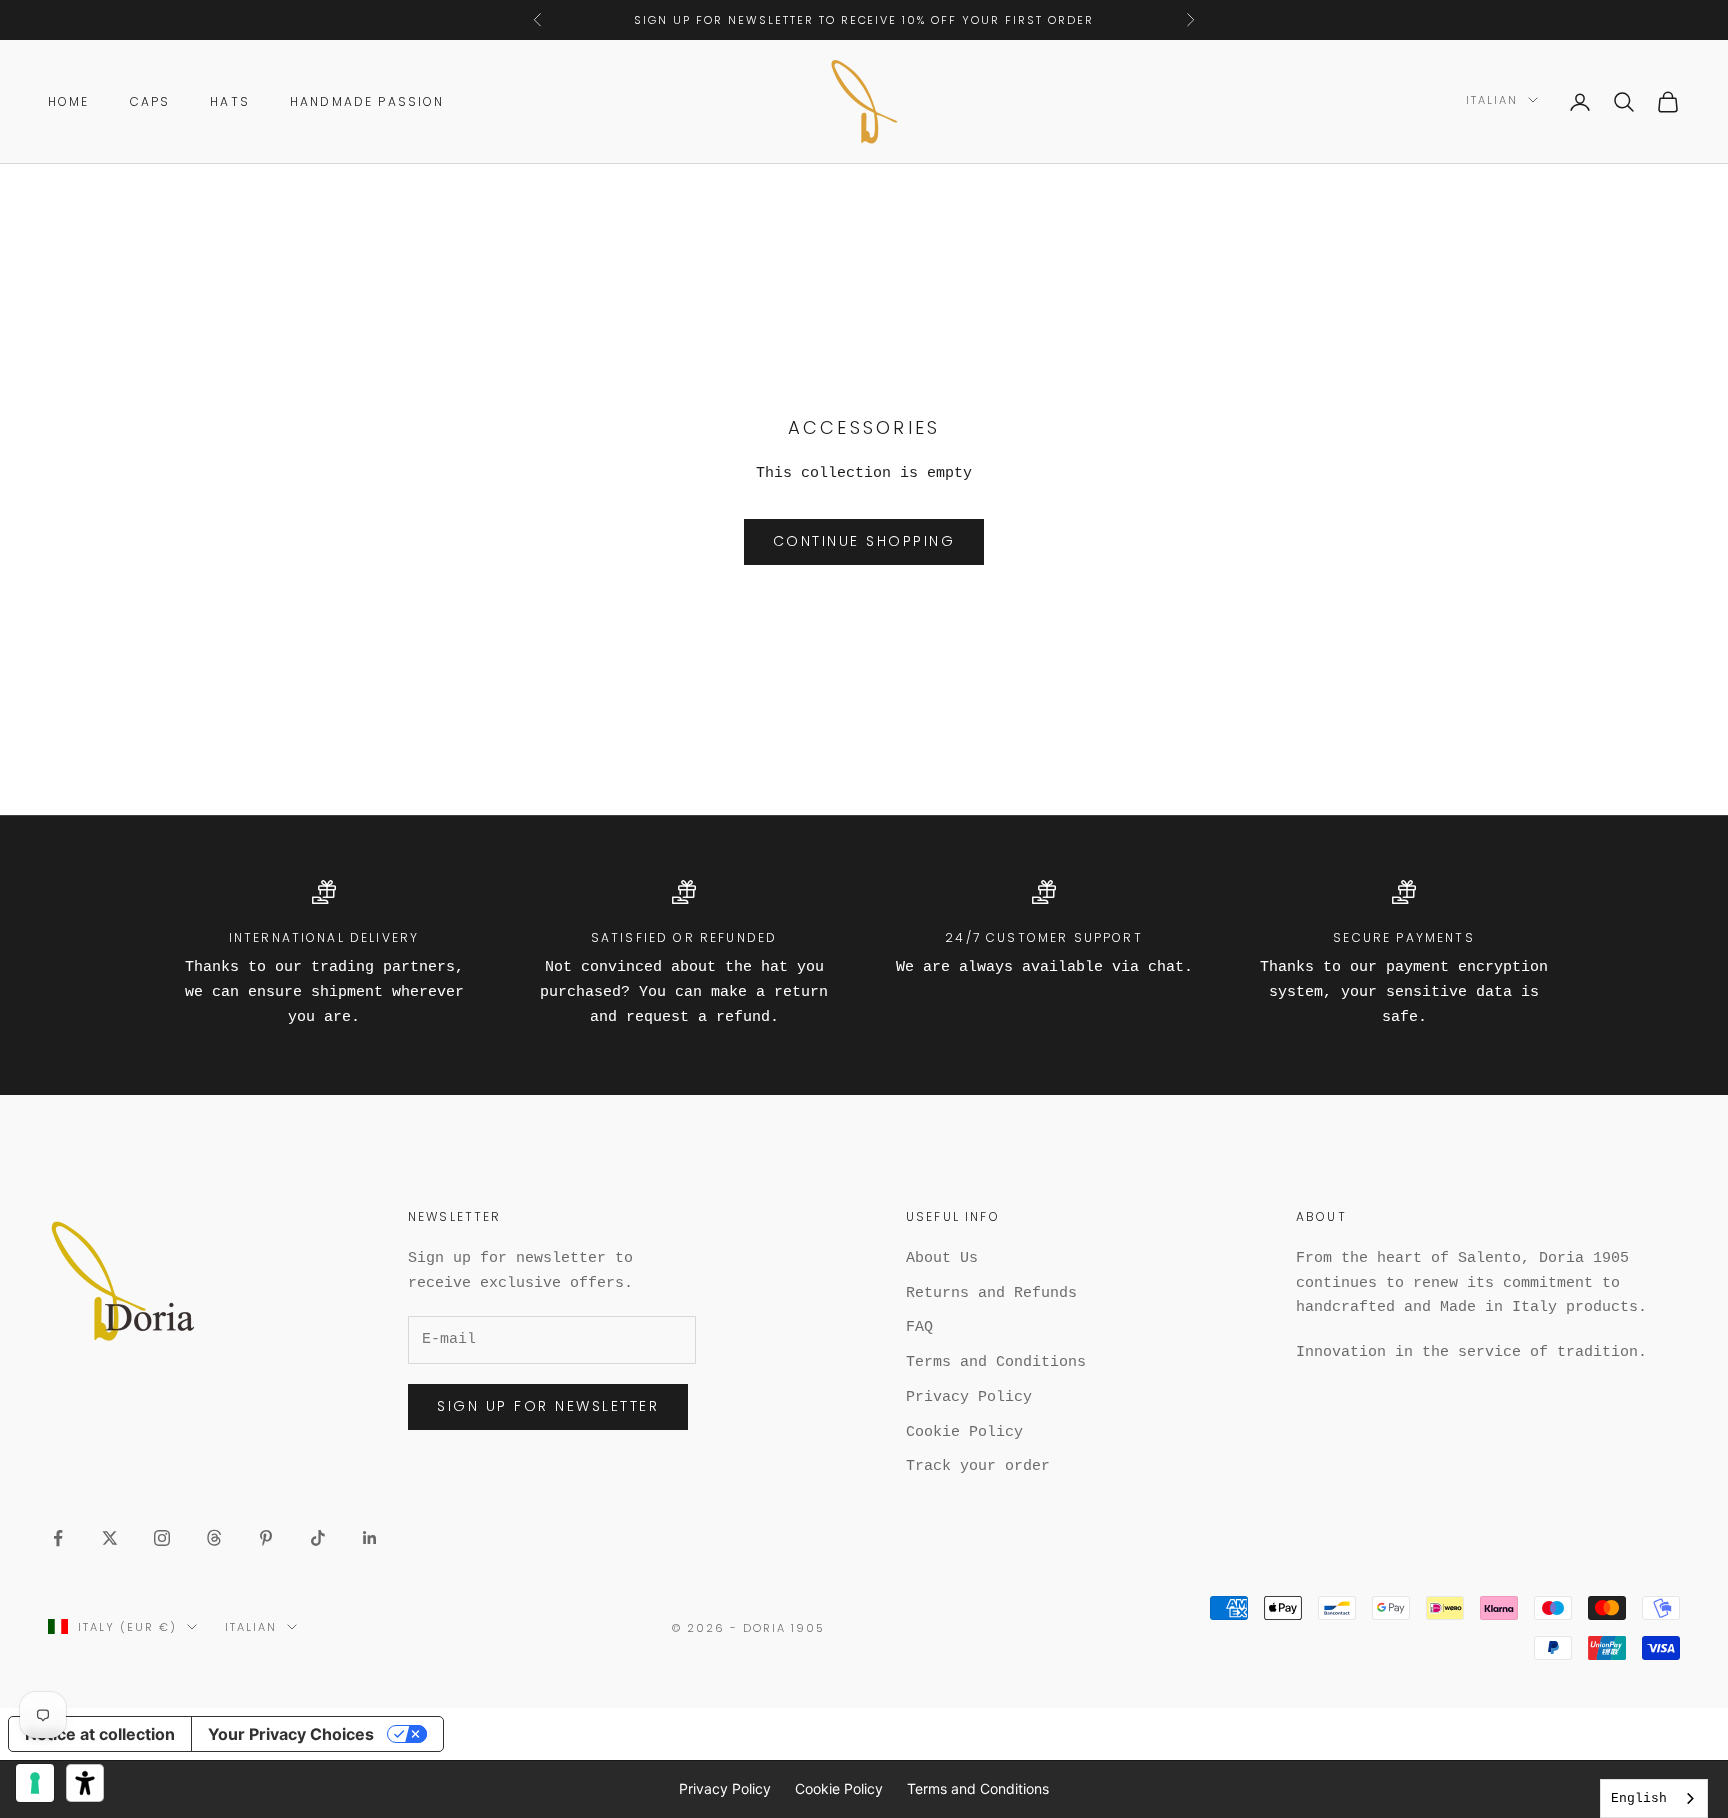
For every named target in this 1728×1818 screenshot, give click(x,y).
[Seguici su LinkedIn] (370, 1538)
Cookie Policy (964, 1432)
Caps (150, 101)
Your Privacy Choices (291, 1734)
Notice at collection (100, 1734)
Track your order (978, 1466)
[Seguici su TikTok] (318, 1538)
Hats (230, 101)
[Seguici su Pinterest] (266, 1538)
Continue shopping (864, 541)
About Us (942, 1258)
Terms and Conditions (996, 1362)
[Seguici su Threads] (214, 1538)
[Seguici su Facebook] (58, 1538)
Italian (1492, 100)
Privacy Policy (969, 1397)
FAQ (919, 1327)
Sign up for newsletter (548, 1406)
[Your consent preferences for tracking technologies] (35, 1783)
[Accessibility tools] (85, 1783)
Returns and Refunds (991, 1293)
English (1639, 1798)
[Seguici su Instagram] (162, 1538)
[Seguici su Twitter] (110, 1538)
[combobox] (1654, 1798)
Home (69, 101)
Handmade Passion (367, 101)
